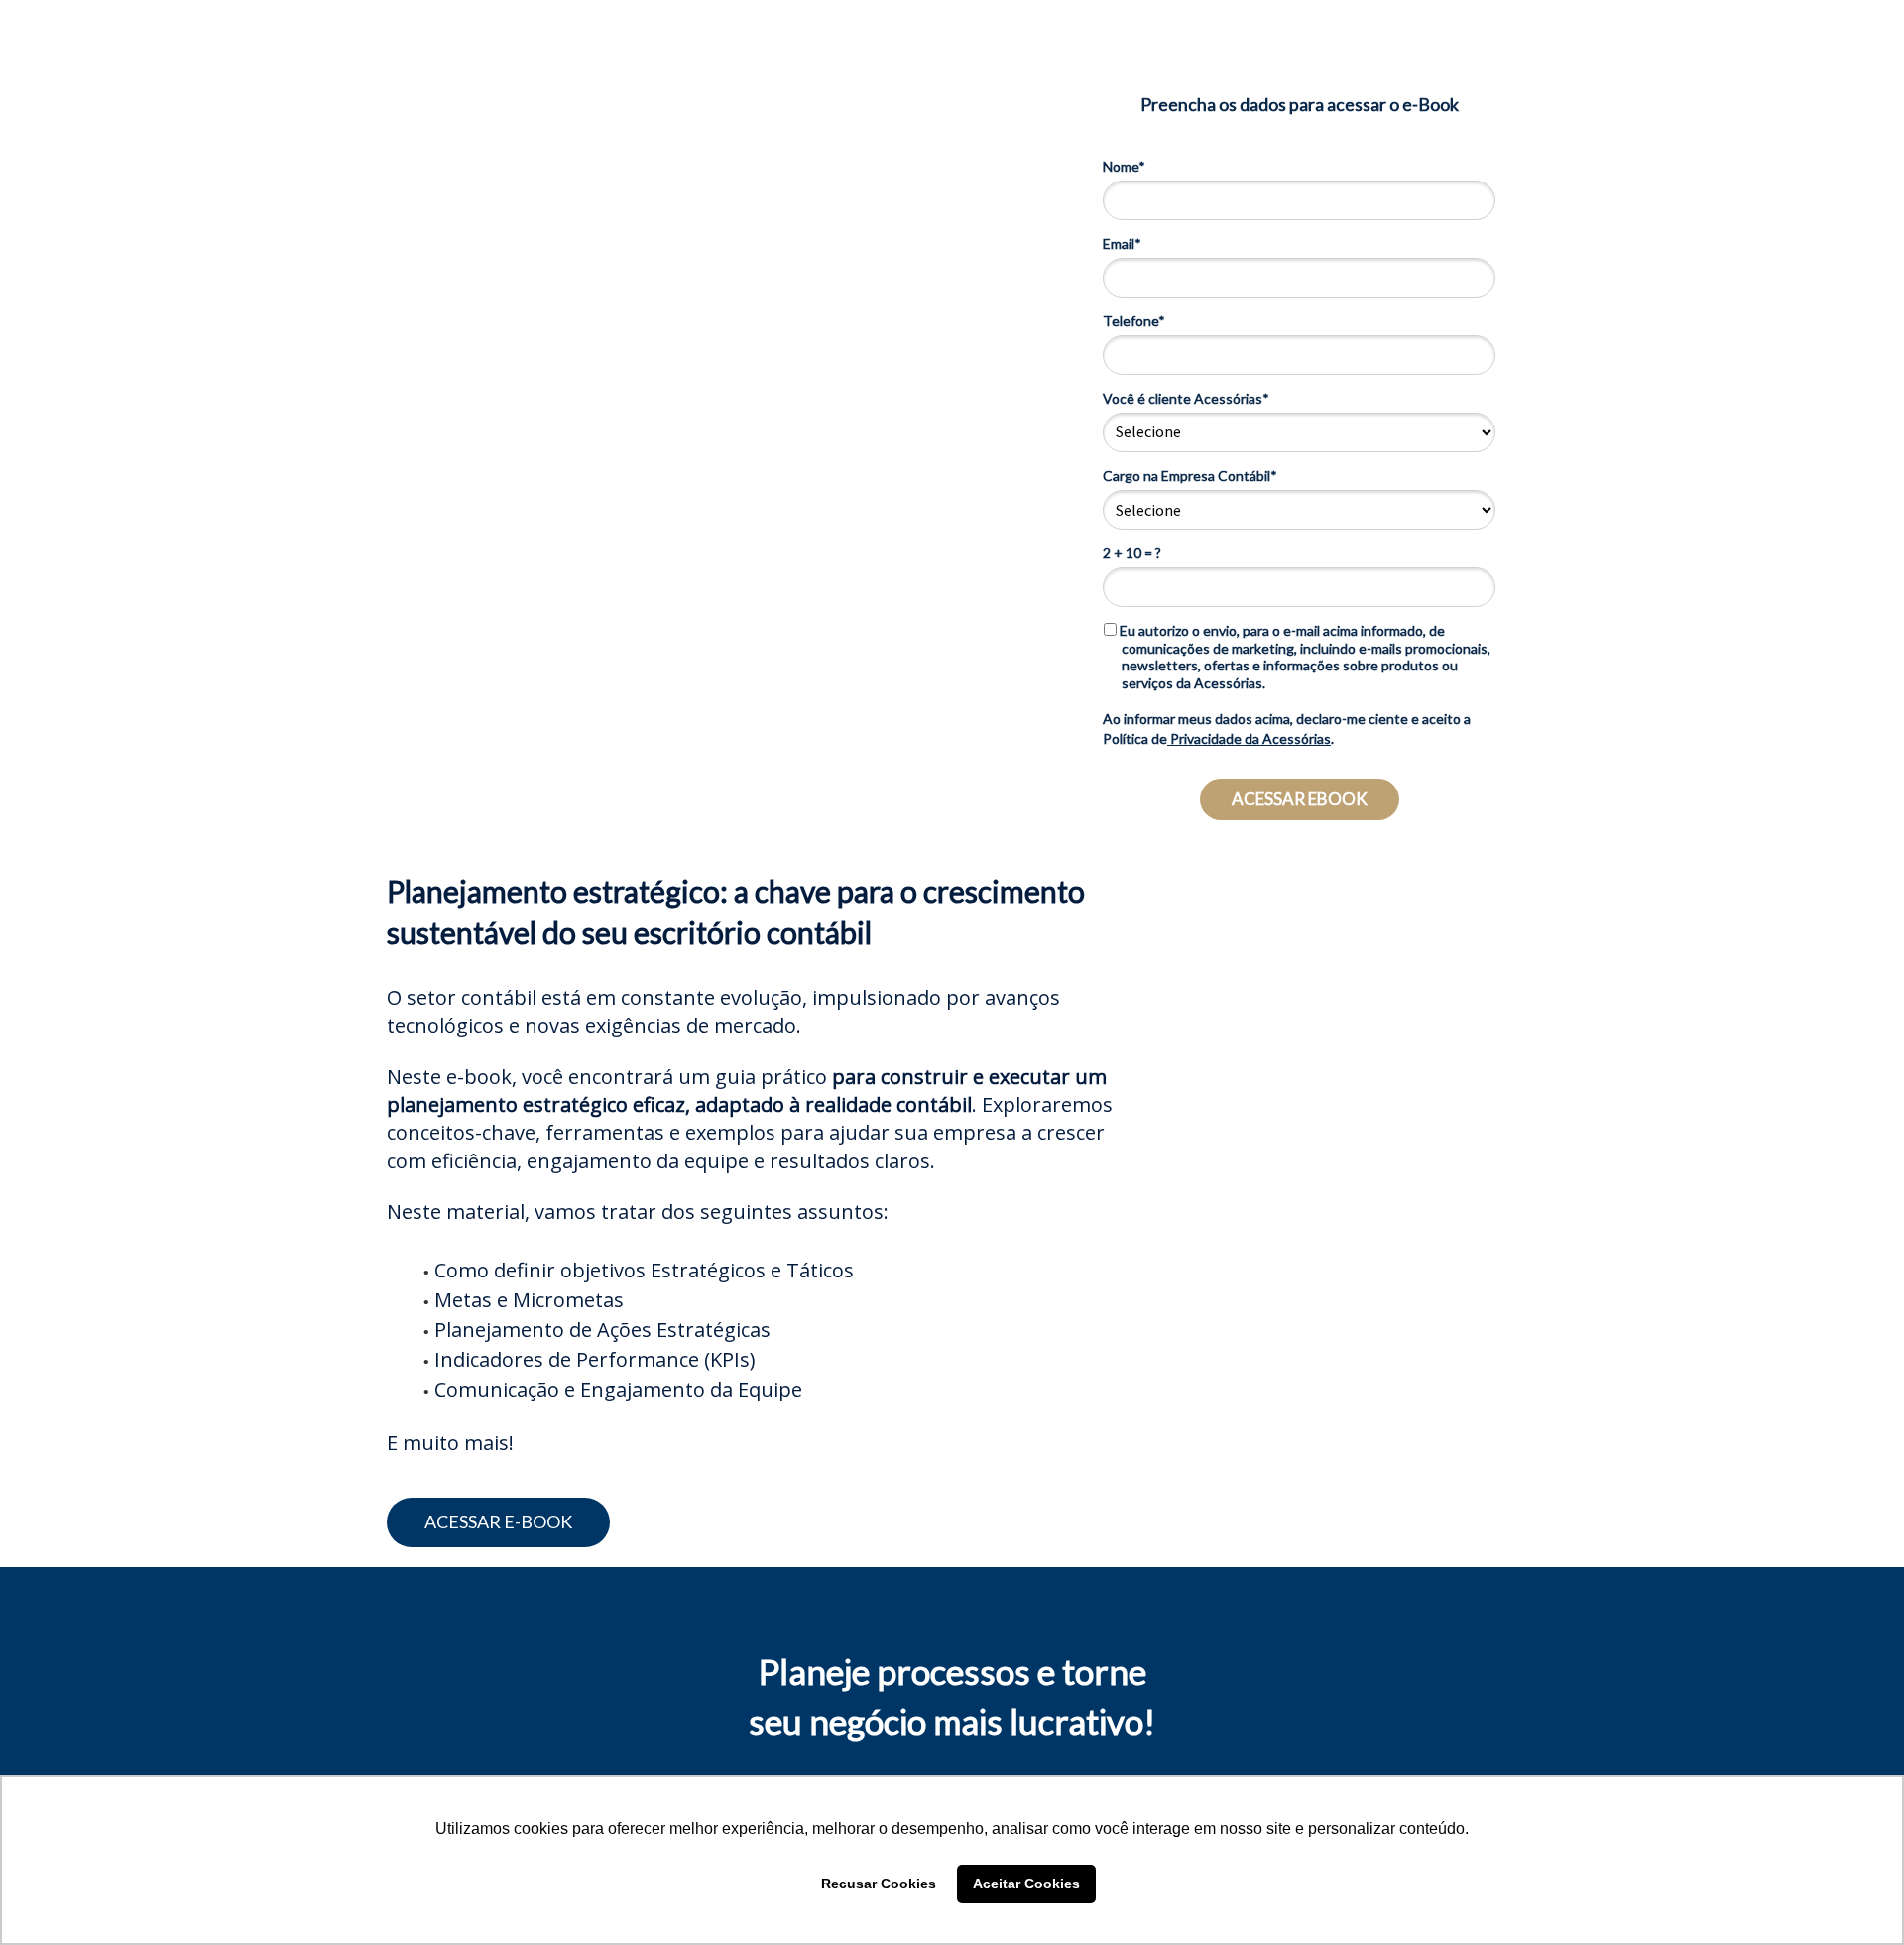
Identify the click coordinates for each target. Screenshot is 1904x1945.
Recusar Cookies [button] (879, 1884)
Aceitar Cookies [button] (1026, 1884)
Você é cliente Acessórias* (1186, 398)
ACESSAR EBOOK (1300, 799)
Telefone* (1134, 321)
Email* (1122, 243)
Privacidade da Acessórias (1249, 738)
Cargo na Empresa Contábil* (1190, 476)
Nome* (1124, 166)
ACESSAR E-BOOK (498, 1521)
